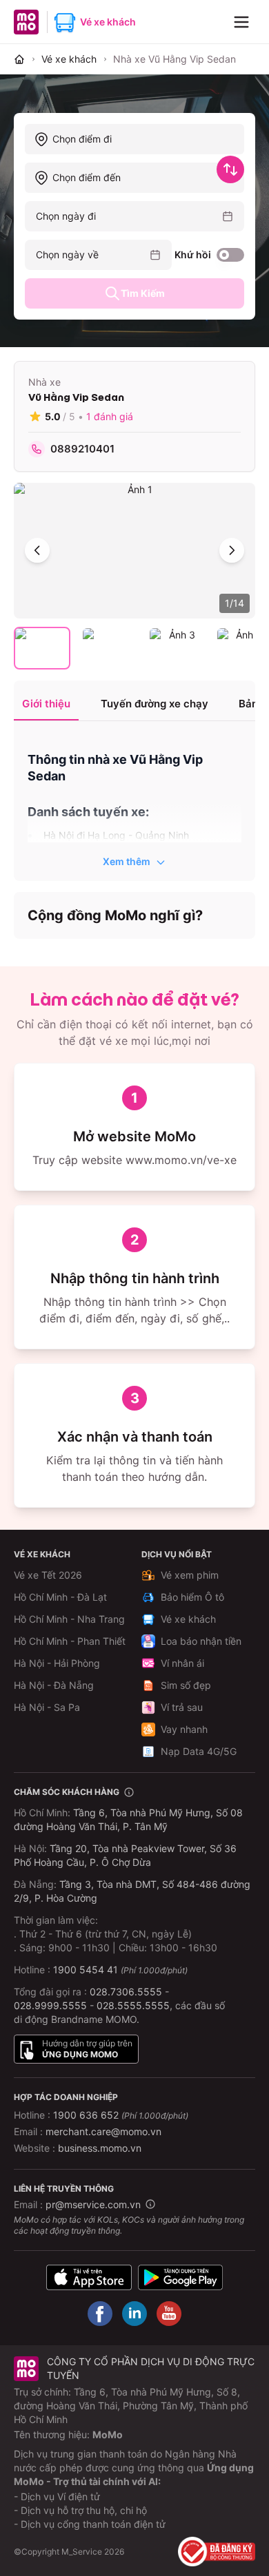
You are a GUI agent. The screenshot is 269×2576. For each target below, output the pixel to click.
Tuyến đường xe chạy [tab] (155, 704)
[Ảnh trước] (37, 550)
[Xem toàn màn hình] (134, 551)
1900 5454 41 (86, 1970)
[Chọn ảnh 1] (42, 648)
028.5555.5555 (133, 2005)
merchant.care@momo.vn (103, 2131)
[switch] (230, 255)
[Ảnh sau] (232, 550)
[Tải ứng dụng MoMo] (89, 2277)
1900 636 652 (121, 2115)
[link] (175, 59)
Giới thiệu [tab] (46, 704)
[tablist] (134, 705)
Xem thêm (127, 861)
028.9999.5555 (50, 2005)
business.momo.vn (100, 2148)
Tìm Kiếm (143, 293)
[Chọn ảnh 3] (177, 648)
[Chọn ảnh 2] (110, 648)
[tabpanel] (134, 802)
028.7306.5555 (126, 1992)
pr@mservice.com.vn (93, 2204)
